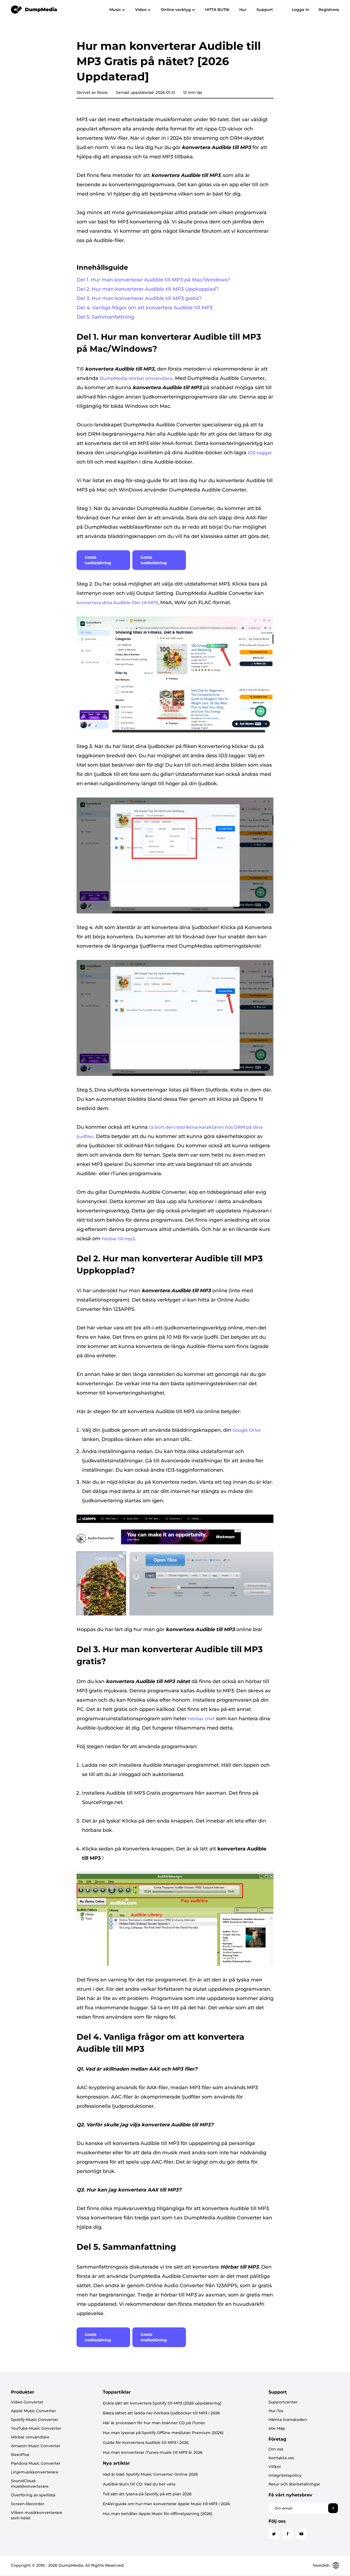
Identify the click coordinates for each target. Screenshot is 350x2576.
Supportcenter (283, 2402)
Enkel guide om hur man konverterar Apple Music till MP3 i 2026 (166, 2504)
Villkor (275, 2467)
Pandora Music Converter (36, 2463)
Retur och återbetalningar (294, 2484)
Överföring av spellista (33, 2495)
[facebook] (288, 2534)
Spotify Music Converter (35, 2420)
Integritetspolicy (285, 2475)
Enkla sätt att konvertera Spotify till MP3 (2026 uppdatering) (162, 2403)
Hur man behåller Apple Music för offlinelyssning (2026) (158, 2514)
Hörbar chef (201, 1719)
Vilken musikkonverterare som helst (37, 2515)
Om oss (276, 2449)
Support (265, 10)
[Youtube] (301, 2534)
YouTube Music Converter (36, 2428)
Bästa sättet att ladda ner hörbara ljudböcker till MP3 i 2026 (161, 2413)
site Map (277, 2428)
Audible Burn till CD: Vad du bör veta (139, 2484)
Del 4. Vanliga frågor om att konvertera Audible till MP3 (145, 308)
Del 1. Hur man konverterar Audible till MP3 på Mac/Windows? (153, 280)
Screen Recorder (28, 2504)
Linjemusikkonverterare (35, 2472)
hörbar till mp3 (118, 1239)
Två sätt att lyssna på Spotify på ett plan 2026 (147, 2494)
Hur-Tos (276, 2411)
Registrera (329, 10)
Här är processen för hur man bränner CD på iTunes (154, 2423)
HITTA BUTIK (217, 10)
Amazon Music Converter (36, 2446)
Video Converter (27, 2402)
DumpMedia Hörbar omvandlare (136, 378)
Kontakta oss (281, 2458)
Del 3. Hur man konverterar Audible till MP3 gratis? (139, 298)
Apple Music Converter (33, 2411)
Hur (243, 10)
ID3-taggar (260, 453)
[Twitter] (274, 2534)
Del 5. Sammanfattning (105, 317)
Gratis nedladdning (98, 560)
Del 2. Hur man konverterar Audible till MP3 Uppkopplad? (148, 289)
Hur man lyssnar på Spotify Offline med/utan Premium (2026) (163, 2433)
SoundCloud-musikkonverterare (30, 2484)
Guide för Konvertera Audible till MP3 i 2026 (146, 2443)
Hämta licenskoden (288, 2420)
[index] (34, 9)
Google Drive (247, 1430)
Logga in (301, 10)
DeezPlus (20, 2455)
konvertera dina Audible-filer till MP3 (117, 603)
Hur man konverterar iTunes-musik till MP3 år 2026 (153, 2452)
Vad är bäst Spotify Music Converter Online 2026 (150, 2474)
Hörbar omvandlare (30, 2437)
